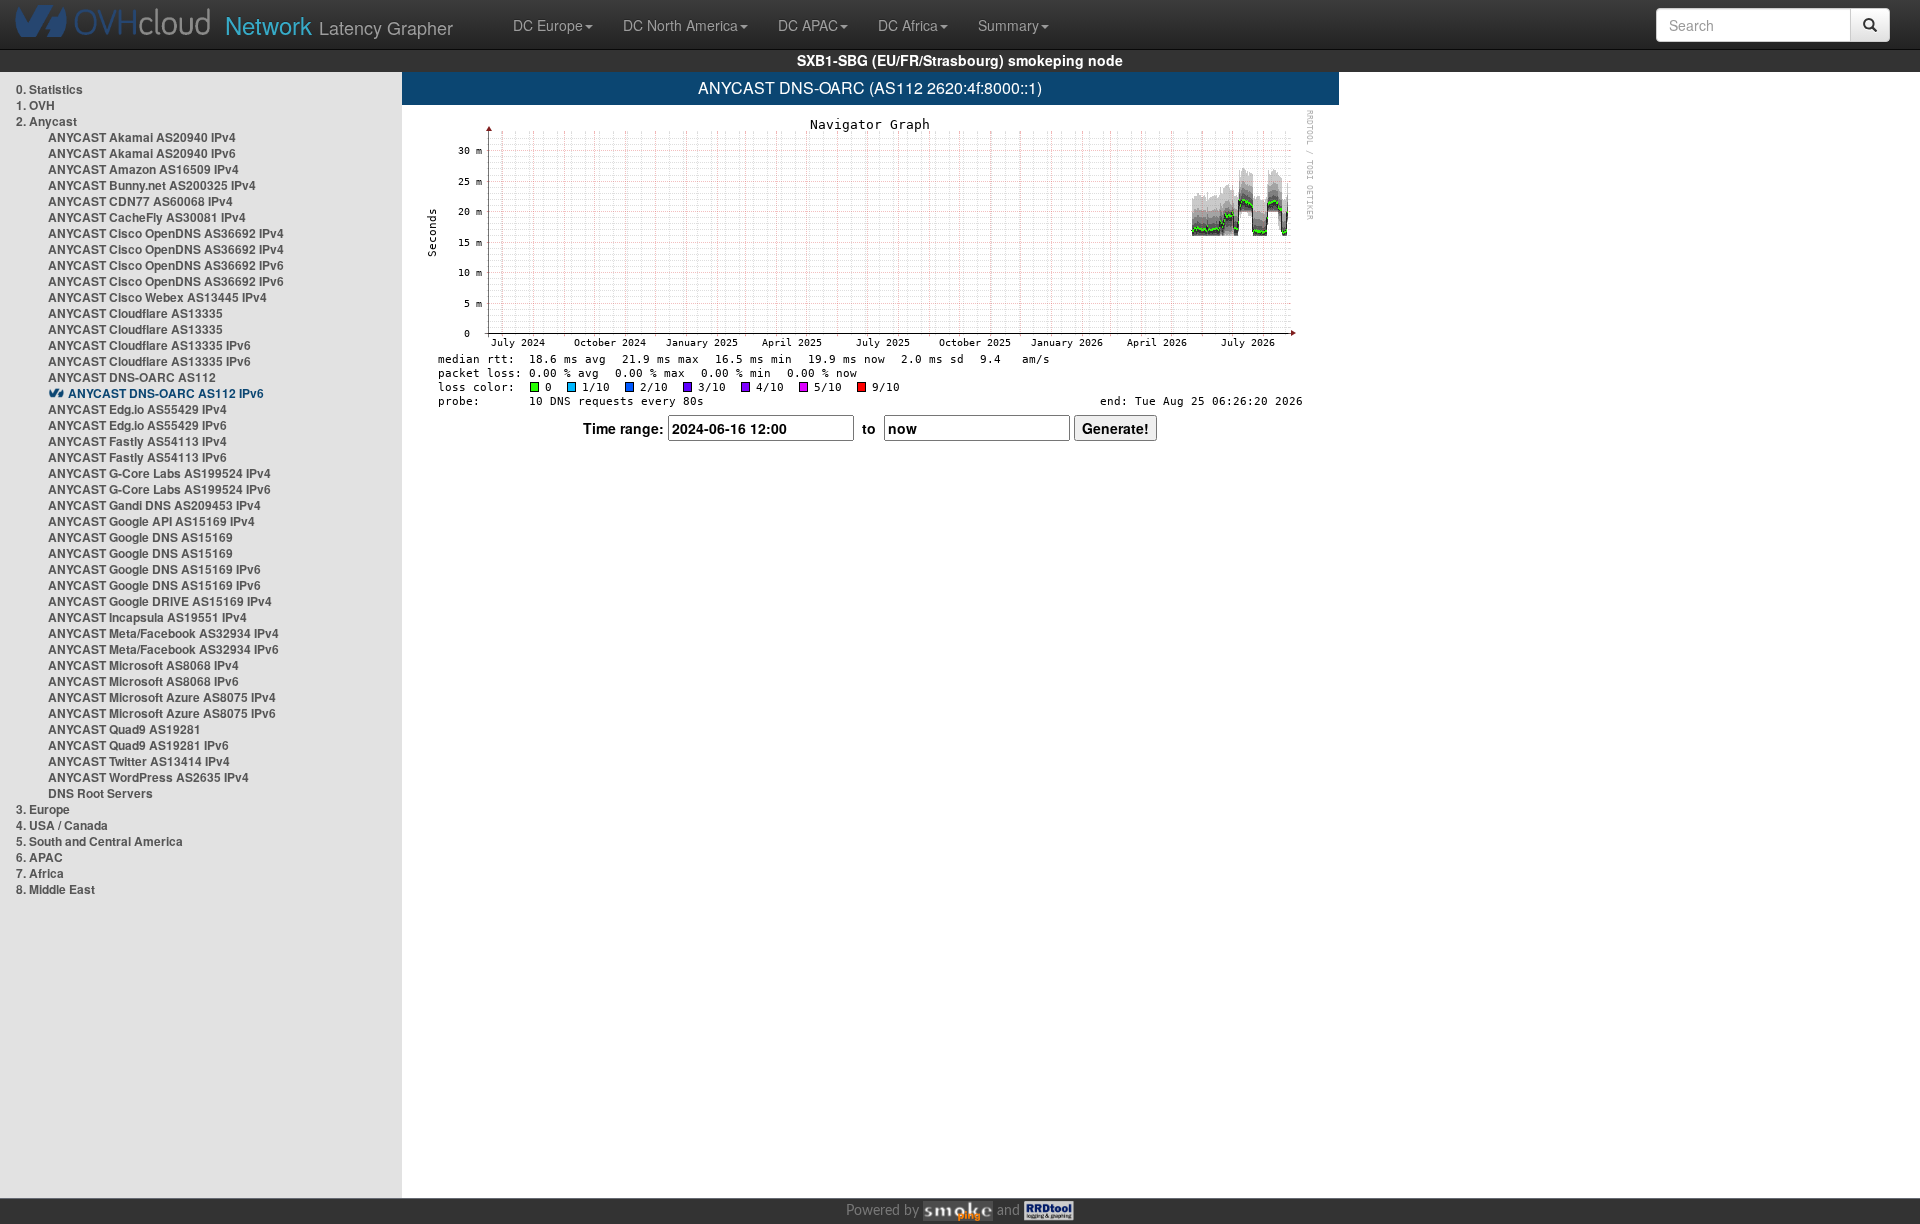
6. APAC (39, 857)
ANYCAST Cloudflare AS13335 (135, 313)
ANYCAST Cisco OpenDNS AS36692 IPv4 (166, 233)
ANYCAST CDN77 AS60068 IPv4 (140, 201)
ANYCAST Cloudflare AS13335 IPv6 (149, 345)
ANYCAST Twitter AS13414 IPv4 (139, 761)
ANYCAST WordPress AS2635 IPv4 (148, 777)
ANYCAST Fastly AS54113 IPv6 (137, 457)
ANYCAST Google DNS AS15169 (140, 537)
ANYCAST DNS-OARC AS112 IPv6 (166, 393)
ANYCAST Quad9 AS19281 (124, 729)
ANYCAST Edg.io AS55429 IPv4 (137, 409)
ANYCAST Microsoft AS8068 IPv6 (143, 681)
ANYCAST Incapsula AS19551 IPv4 (147, 617)
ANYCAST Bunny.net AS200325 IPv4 (152, 185)
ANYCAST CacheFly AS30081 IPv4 (147, 217)
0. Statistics (49, 89)
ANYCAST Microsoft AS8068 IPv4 (143, 665)
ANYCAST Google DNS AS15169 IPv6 (154, 569)
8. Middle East (55, 889)
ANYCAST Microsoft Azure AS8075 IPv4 (162, 697)
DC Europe (548, 25)
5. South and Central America (99, 841)
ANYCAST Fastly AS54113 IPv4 (137, 441)
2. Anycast (46, 121)
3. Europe (43, 809)
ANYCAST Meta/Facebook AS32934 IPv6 (163, 649)
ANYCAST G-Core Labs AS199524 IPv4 (159, 473)
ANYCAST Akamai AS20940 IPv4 (142, 137)
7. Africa (40, 873)
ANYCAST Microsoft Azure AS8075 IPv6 (162, 713)
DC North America (680, 25)
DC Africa (908, 25)
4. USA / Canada (62, 825)
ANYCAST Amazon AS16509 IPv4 (143, 169)
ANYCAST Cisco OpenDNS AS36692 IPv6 (166, 265)
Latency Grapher (339, 24)
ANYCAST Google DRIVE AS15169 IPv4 (160, 601)
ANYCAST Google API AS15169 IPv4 (151, 521)
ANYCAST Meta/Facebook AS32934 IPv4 (163, 633)
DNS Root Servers (100, 793)
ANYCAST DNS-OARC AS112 (132, 377)
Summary (1008, 25)
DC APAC (808, 25)
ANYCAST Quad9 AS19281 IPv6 (138, 745)
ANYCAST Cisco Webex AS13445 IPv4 (157, 297)
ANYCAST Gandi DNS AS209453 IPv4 (154, 505)
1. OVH (35, 105)
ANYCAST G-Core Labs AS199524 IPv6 (159, 489)
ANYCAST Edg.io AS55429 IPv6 (137, 425)
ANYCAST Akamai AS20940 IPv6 (142, 153)
